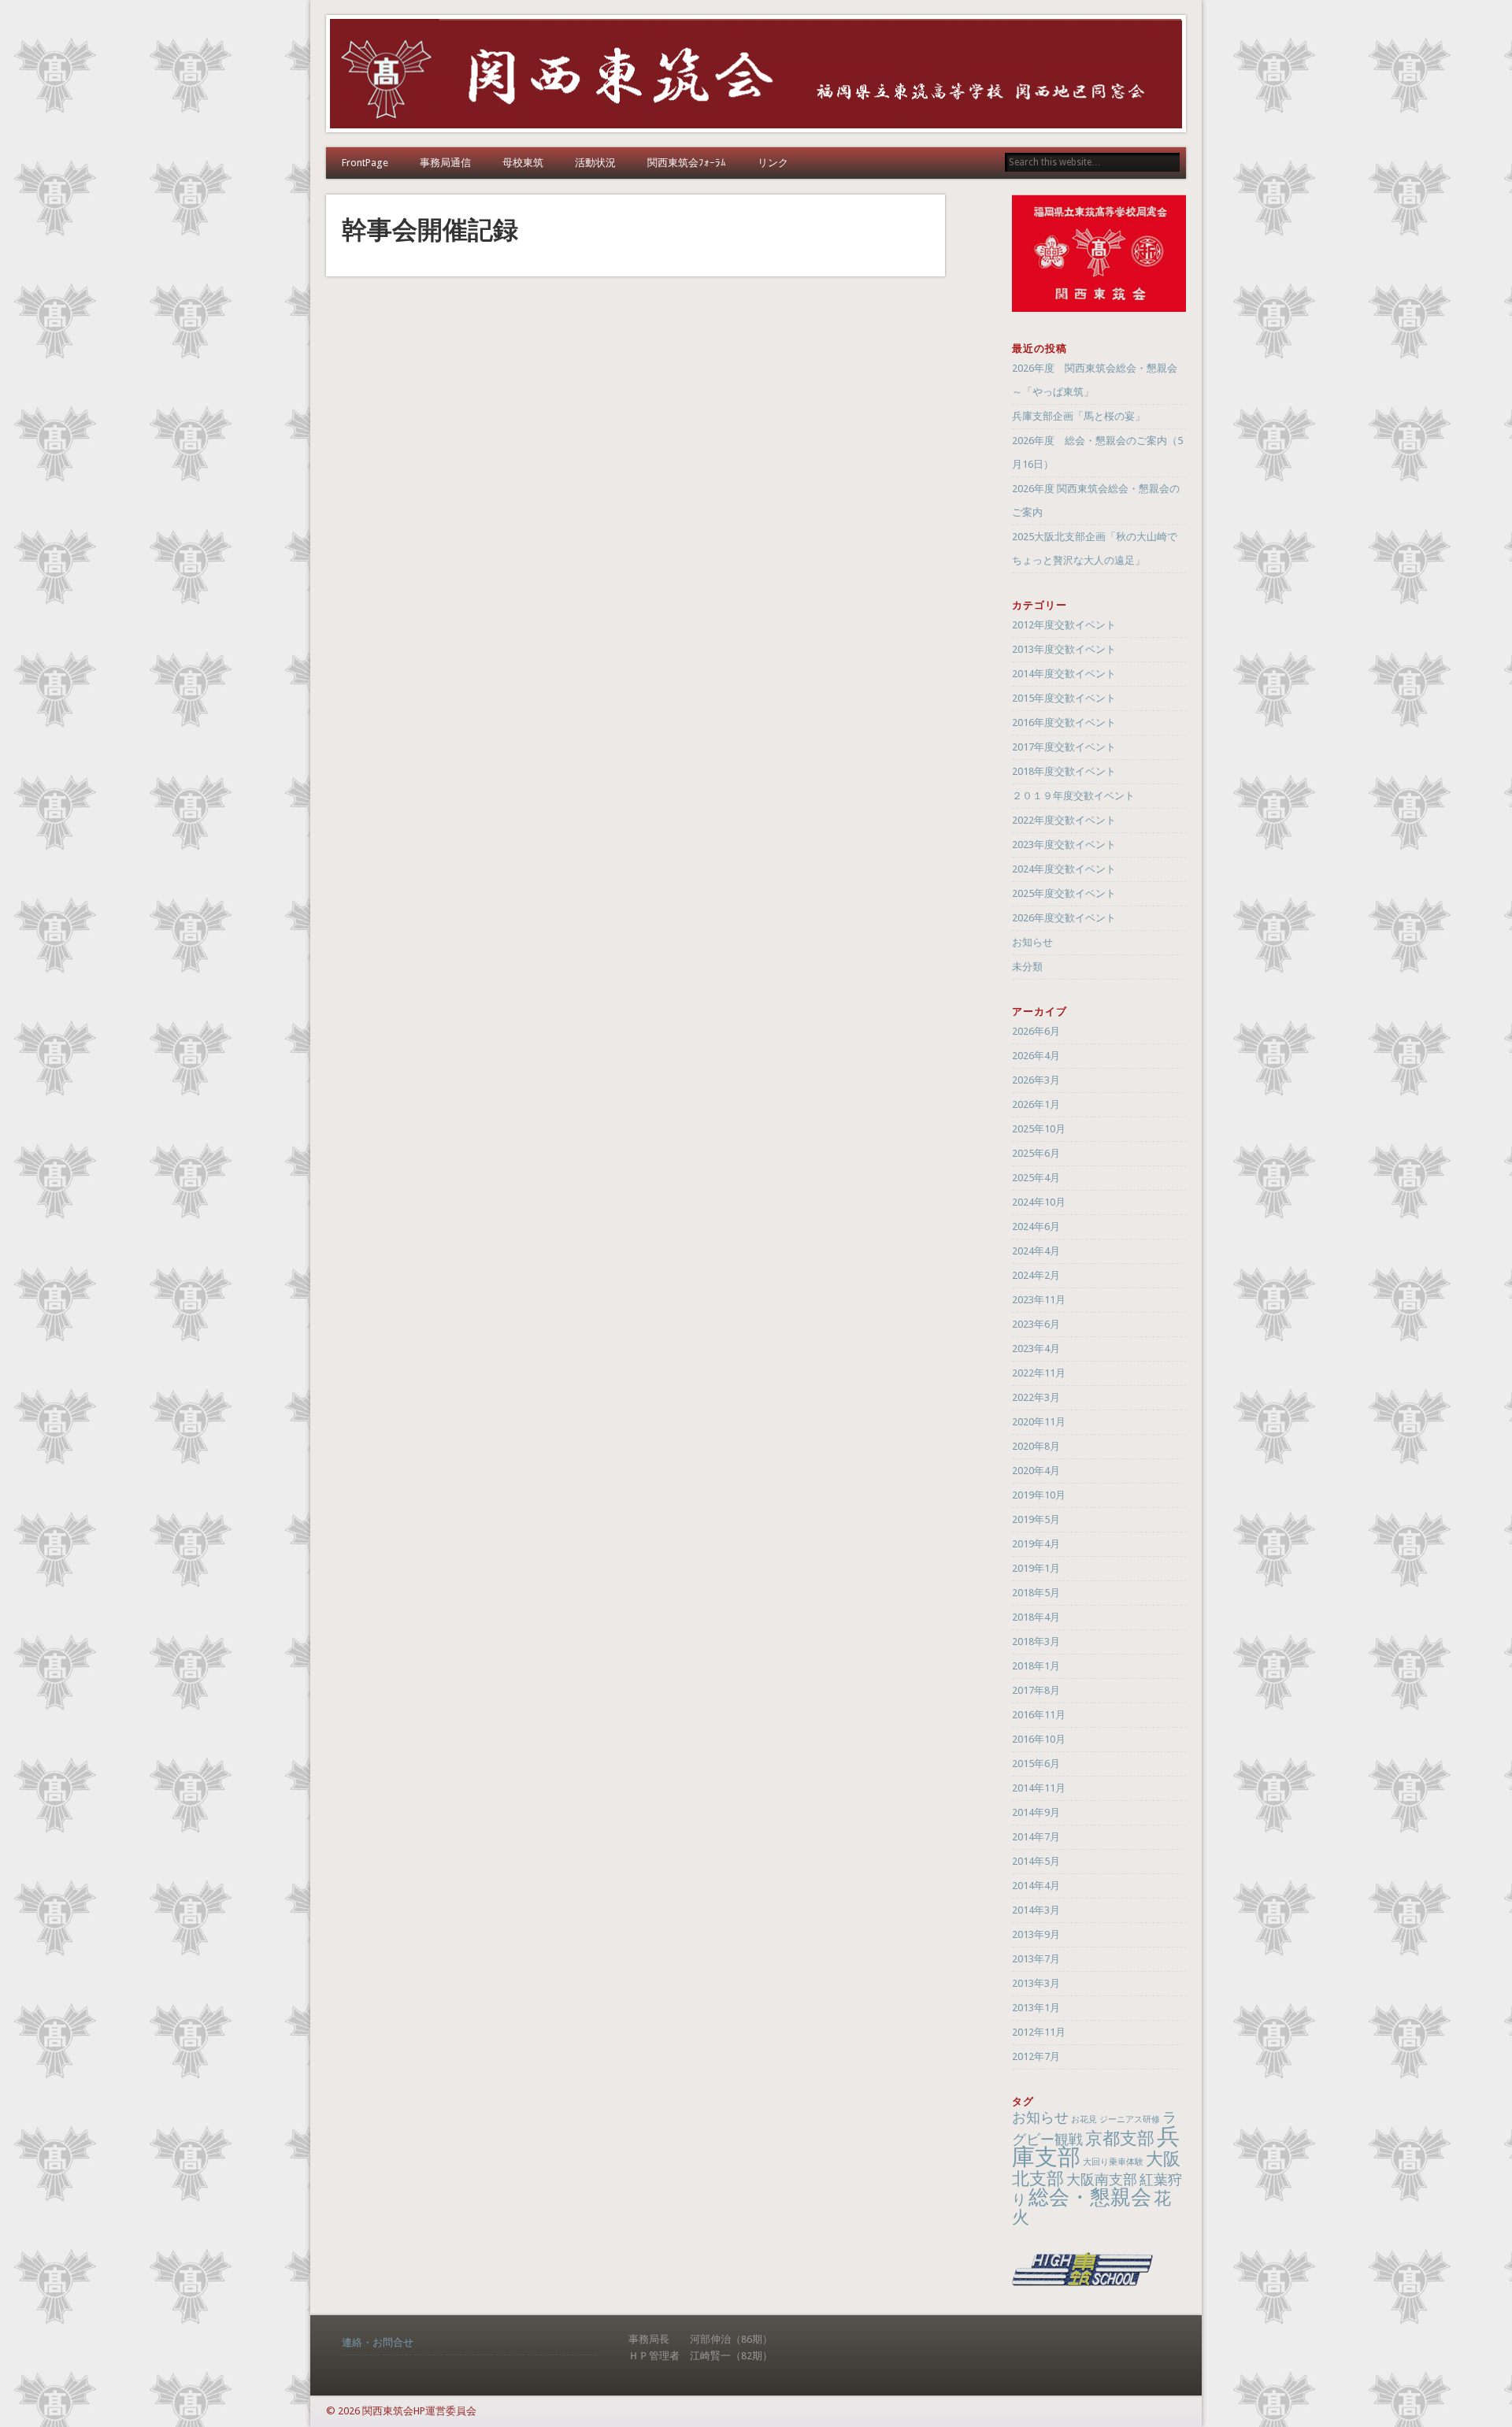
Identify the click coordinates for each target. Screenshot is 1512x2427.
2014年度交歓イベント (1064, 674)
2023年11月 (1039, 1300)
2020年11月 (1039, 1422)
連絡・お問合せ (378, 2342)
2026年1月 (1036, 1104)
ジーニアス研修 (1130, 2119)
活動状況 (595, 163)
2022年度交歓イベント (1064, 820)
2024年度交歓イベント (1064, 869)
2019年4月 (1036, 1544)
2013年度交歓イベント (1064, 649)
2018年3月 (1036, 1641)
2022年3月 (1036, 1397)
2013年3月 (1036, 1983)
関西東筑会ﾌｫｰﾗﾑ (687, 163)
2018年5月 (1036, 1593)
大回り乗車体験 (1113, 2162)
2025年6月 (1036, 1153)
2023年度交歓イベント (1064, 845)
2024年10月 (1039, 1202)
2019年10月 (1039, 1495)
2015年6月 (1036, 1764)
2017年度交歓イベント (1064, 747)
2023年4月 (1036, 1349)
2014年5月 (1036, 1861)
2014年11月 (1039, 1788)
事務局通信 (445, 163)
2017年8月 (1036, 1690)
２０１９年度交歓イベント (1073, 796)
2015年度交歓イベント (1064, 698)
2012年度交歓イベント (1064, 625)
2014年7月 (1036, 1837)
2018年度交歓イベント (1064, 771)
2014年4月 (1036, 1886)
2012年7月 (1036, 2056)
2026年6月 (1036, 1031)
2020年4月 (1036, 1471)
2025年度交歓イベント (1064, 893)
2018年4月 (1036, 1617)
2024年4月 (1036, 1251)
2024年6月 (1036, 1226)
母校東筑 (523, 163)
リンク (773, 163)
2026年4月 (1036, 1056)
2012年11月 (1039, 2032)
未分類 (1027, 967)
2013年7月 (1036, 1959)
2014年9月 (1036, 1812)
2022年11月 (1039, 1373)
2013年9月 (1036, 1934)
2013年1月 (1036, 2008)
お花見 (1084, 2119)
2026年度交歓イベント (1064, 918)
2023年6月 (1036, 1324)
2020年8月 (1036, 1446)
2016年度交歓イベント (1064, 723)
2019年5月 (1036, 1519)
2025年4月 (1036, 1178)
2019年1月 (1036, 1568)
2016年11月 (1039, 1715)
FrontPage (365, 163)
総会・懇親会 (1090, 2197)
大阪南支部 (1102, 2180)
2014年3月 (1036, 1910)
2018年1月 (1036, 1666)
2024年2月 (1036, 1275)
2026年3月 (1036, 1080)
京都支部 (1120, 2138)
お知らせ (1032, 942)
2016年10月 (1039, 1739)
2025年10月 (1039, 1129)
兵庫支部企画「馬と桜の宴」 (1078, 416)
